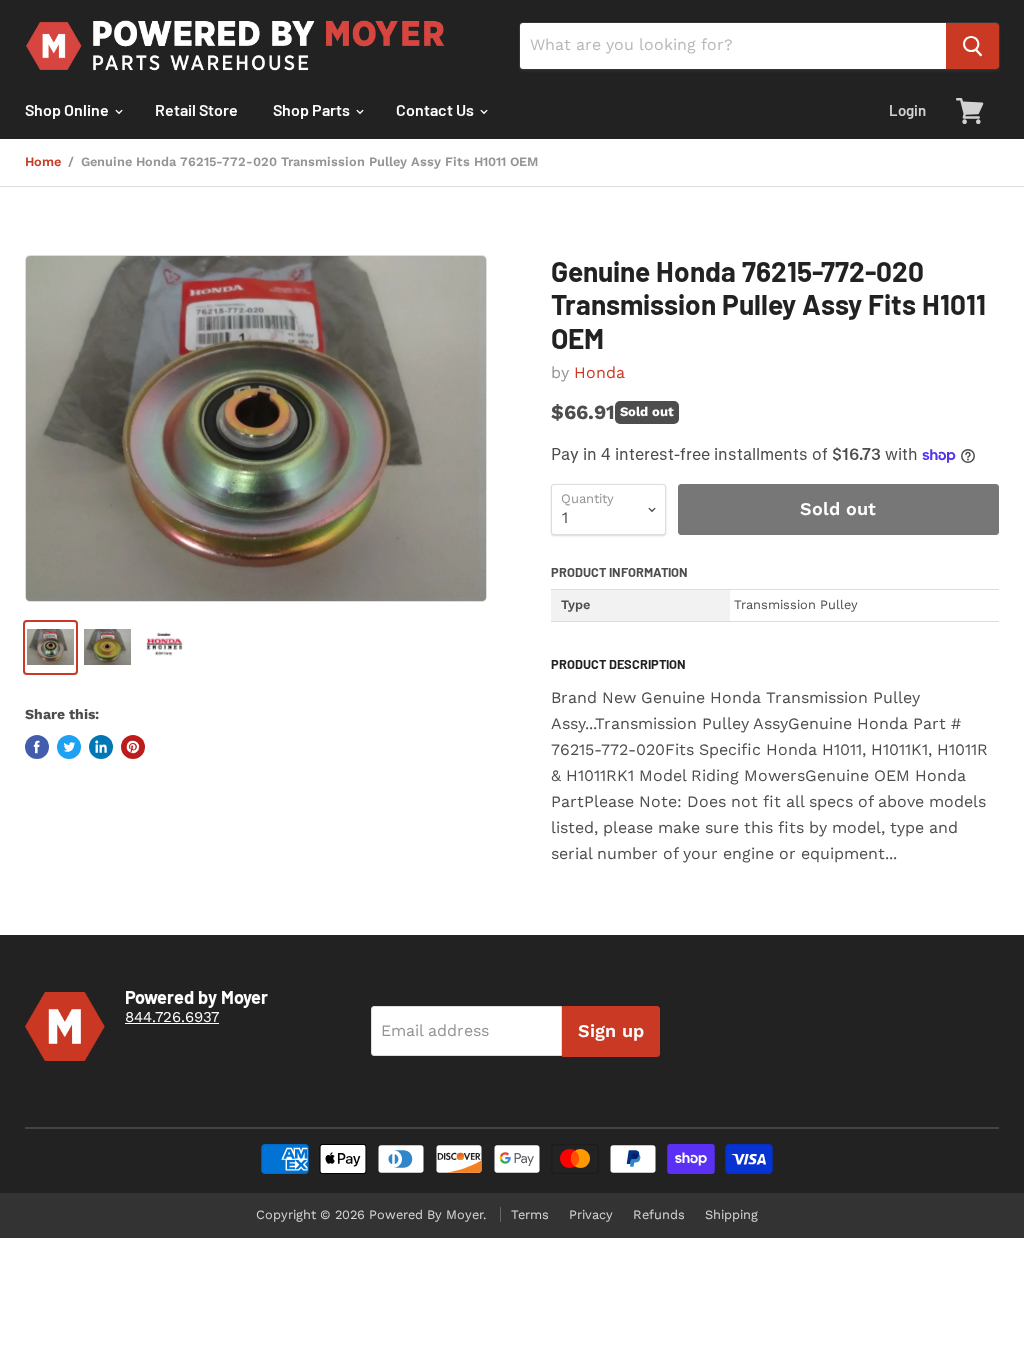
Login (907, 110)
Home (43, 162)
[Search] (972, 46)
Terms (530, 1214)
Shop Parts (313, 109)
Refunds (659, 1214)
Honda (599, 372)
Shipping (731, 1214)
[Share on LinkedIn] (101, 747)
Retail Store (196, 109)
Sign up (611, 1030)
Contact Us (436, 109)
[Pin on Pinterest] (133, 747)
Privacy (591, 1214)
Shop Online (68, 109)
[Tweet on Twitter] (69, 747)
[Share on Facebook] (37, 747)
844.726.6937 (172, 1017)
